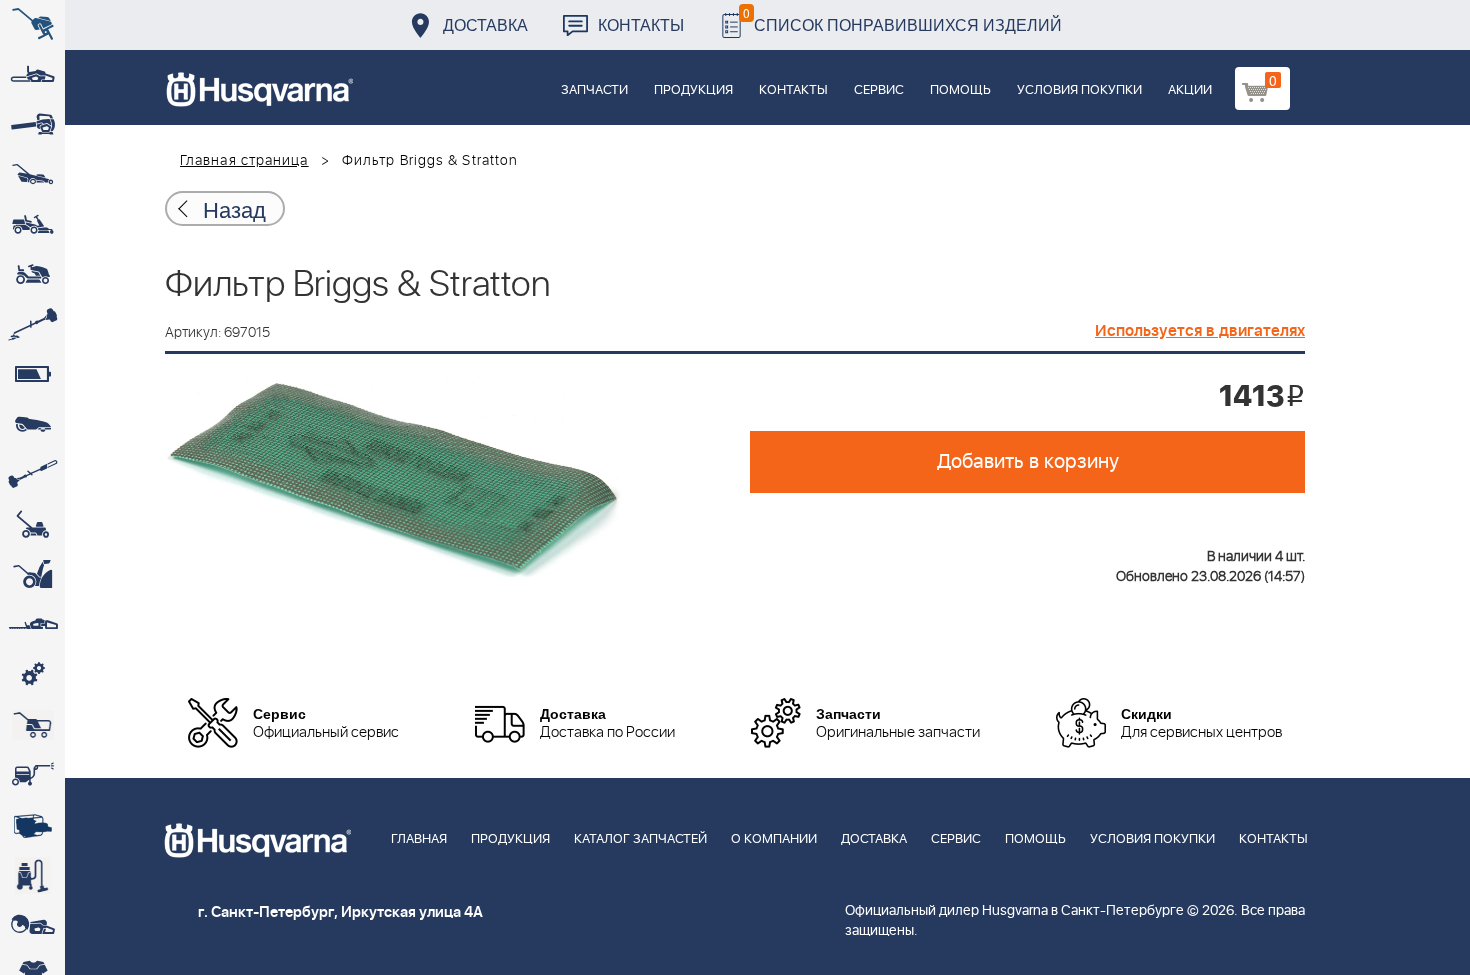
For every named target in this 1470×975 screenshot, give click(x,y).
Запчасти (594, 90)
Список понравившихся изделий (902, 19)
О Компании (774, 839)
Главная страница (244, 161)
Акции (1190, 90)
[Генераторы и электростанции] (32, 725)
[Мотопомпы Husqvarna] (32, 825)
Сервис (879, 90)
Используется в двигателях (1200, 331)
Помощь (960, 90)
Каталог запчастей (640, 839)
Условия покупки (1079, 90)
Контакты (641, 24)
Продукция (693, 90)
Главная (419, 839)
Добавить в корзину (1028, 462)
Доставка (485, 24)
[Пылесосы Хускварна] (32, 875)
